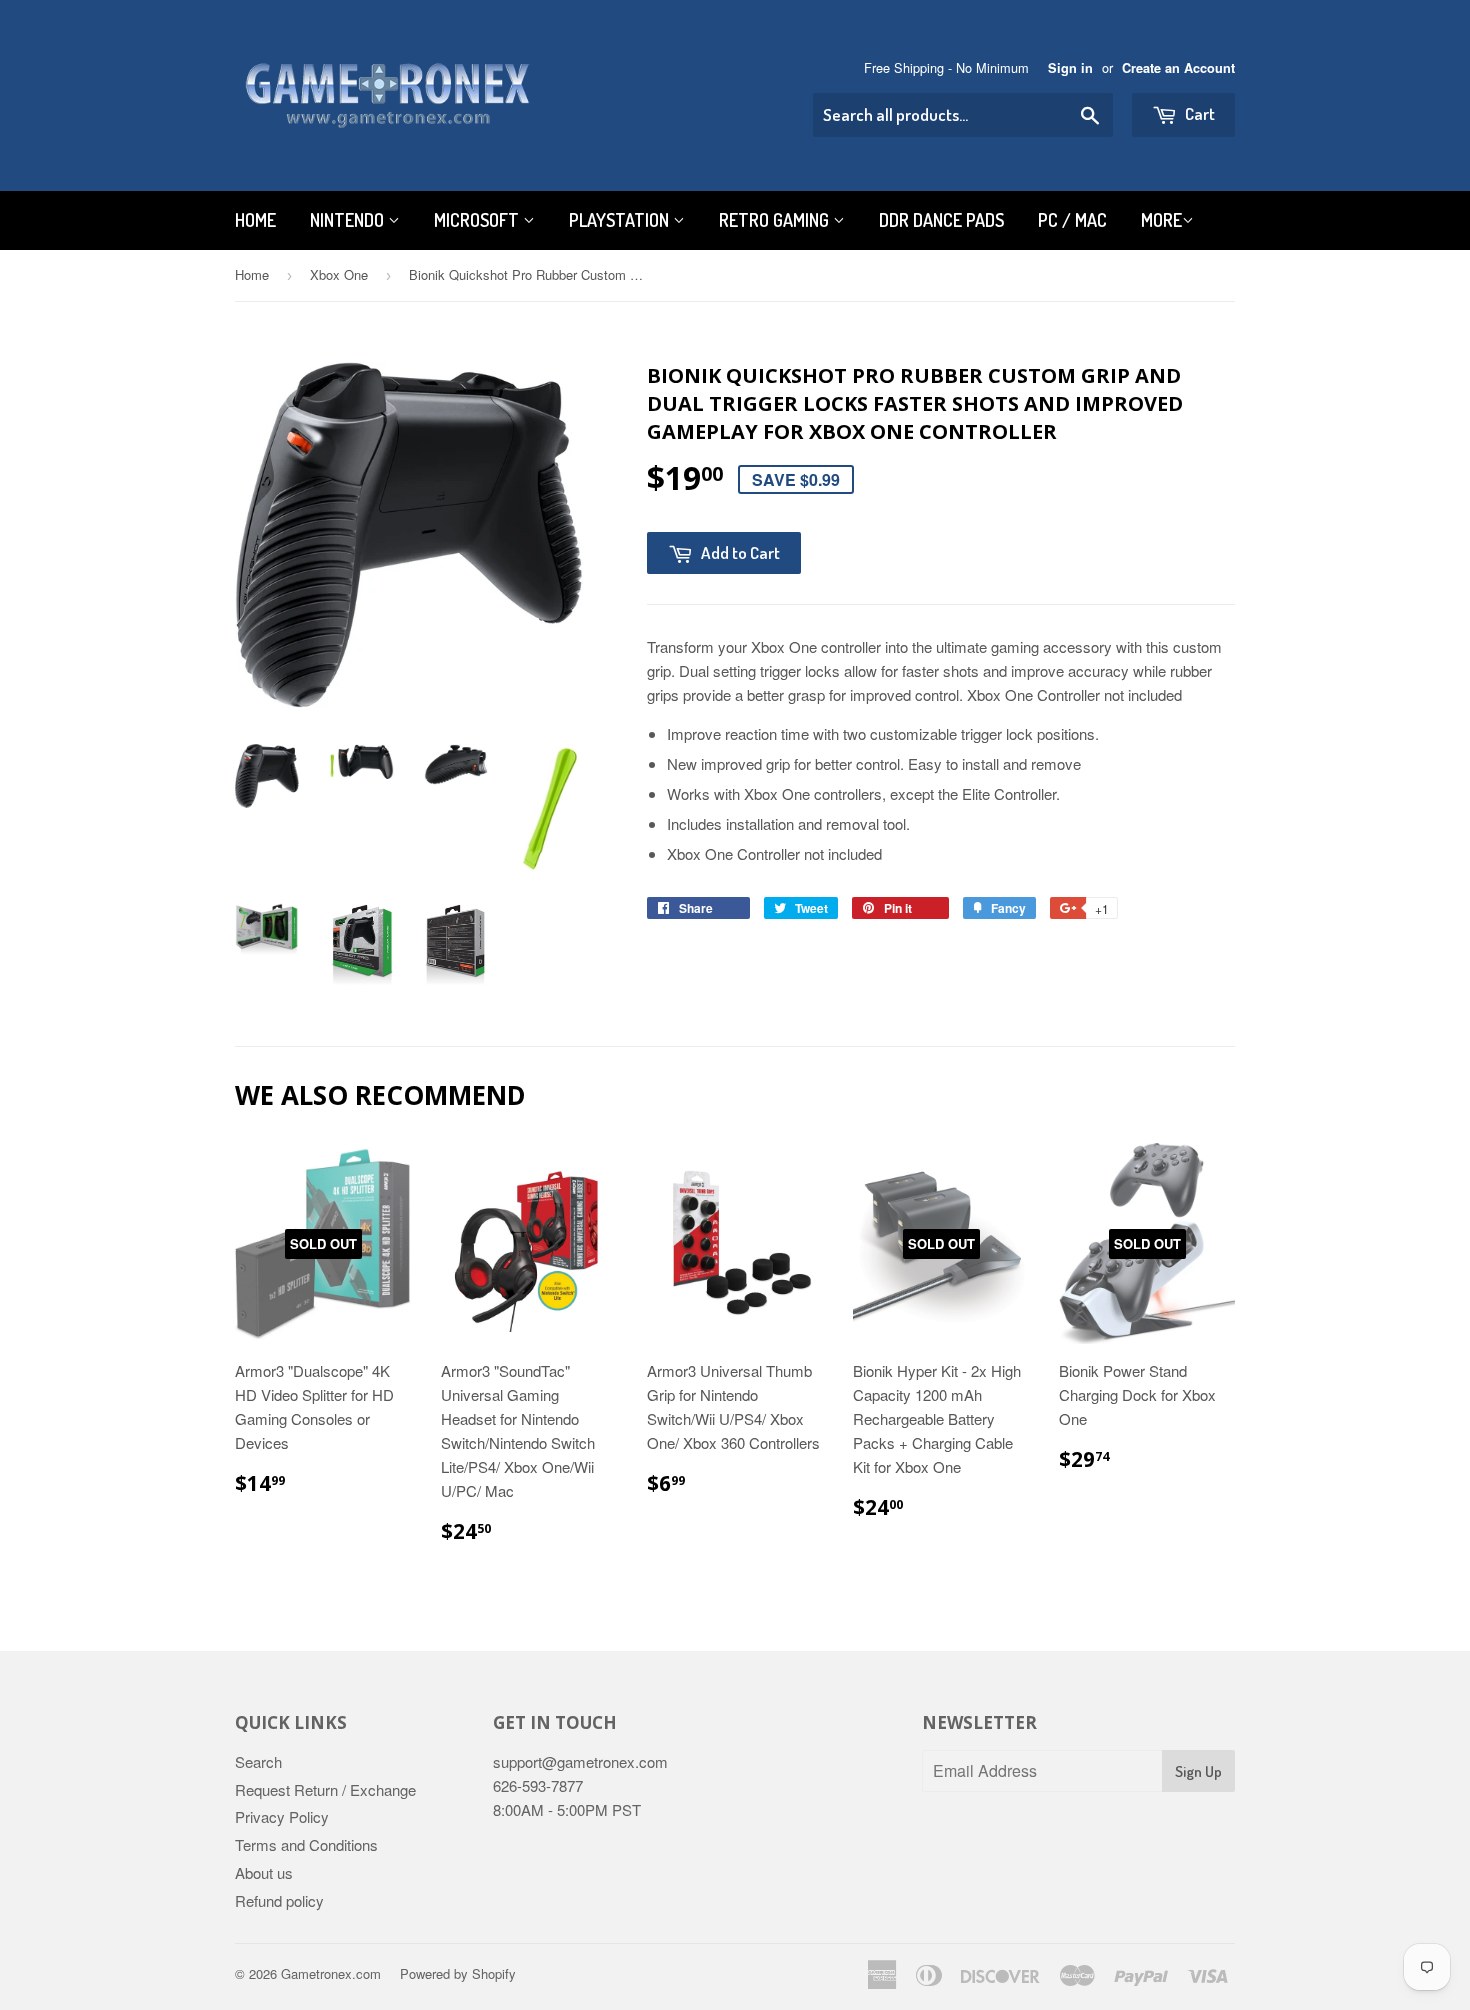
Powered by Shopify (458, 1973)
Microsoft (478, 220)
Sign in (1070, 68)
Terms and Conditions (306, 1844)
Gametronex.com (331, 1973)
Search (258, 1761)
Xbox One (339, 274)
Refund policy (279, 1900)
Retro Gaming (776, 220)
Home (255, 220)
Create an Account (1178, 68)
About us (264, 1872)
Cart (1198, 113)
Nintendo (349, 220)
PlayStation (621, 220)
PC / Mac (1072, 220)
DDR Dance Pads (941, 220)
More (1161, 220)
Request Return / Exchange (325, 1789)
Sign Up (1198, 1771)
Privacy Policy (282, 1816)
